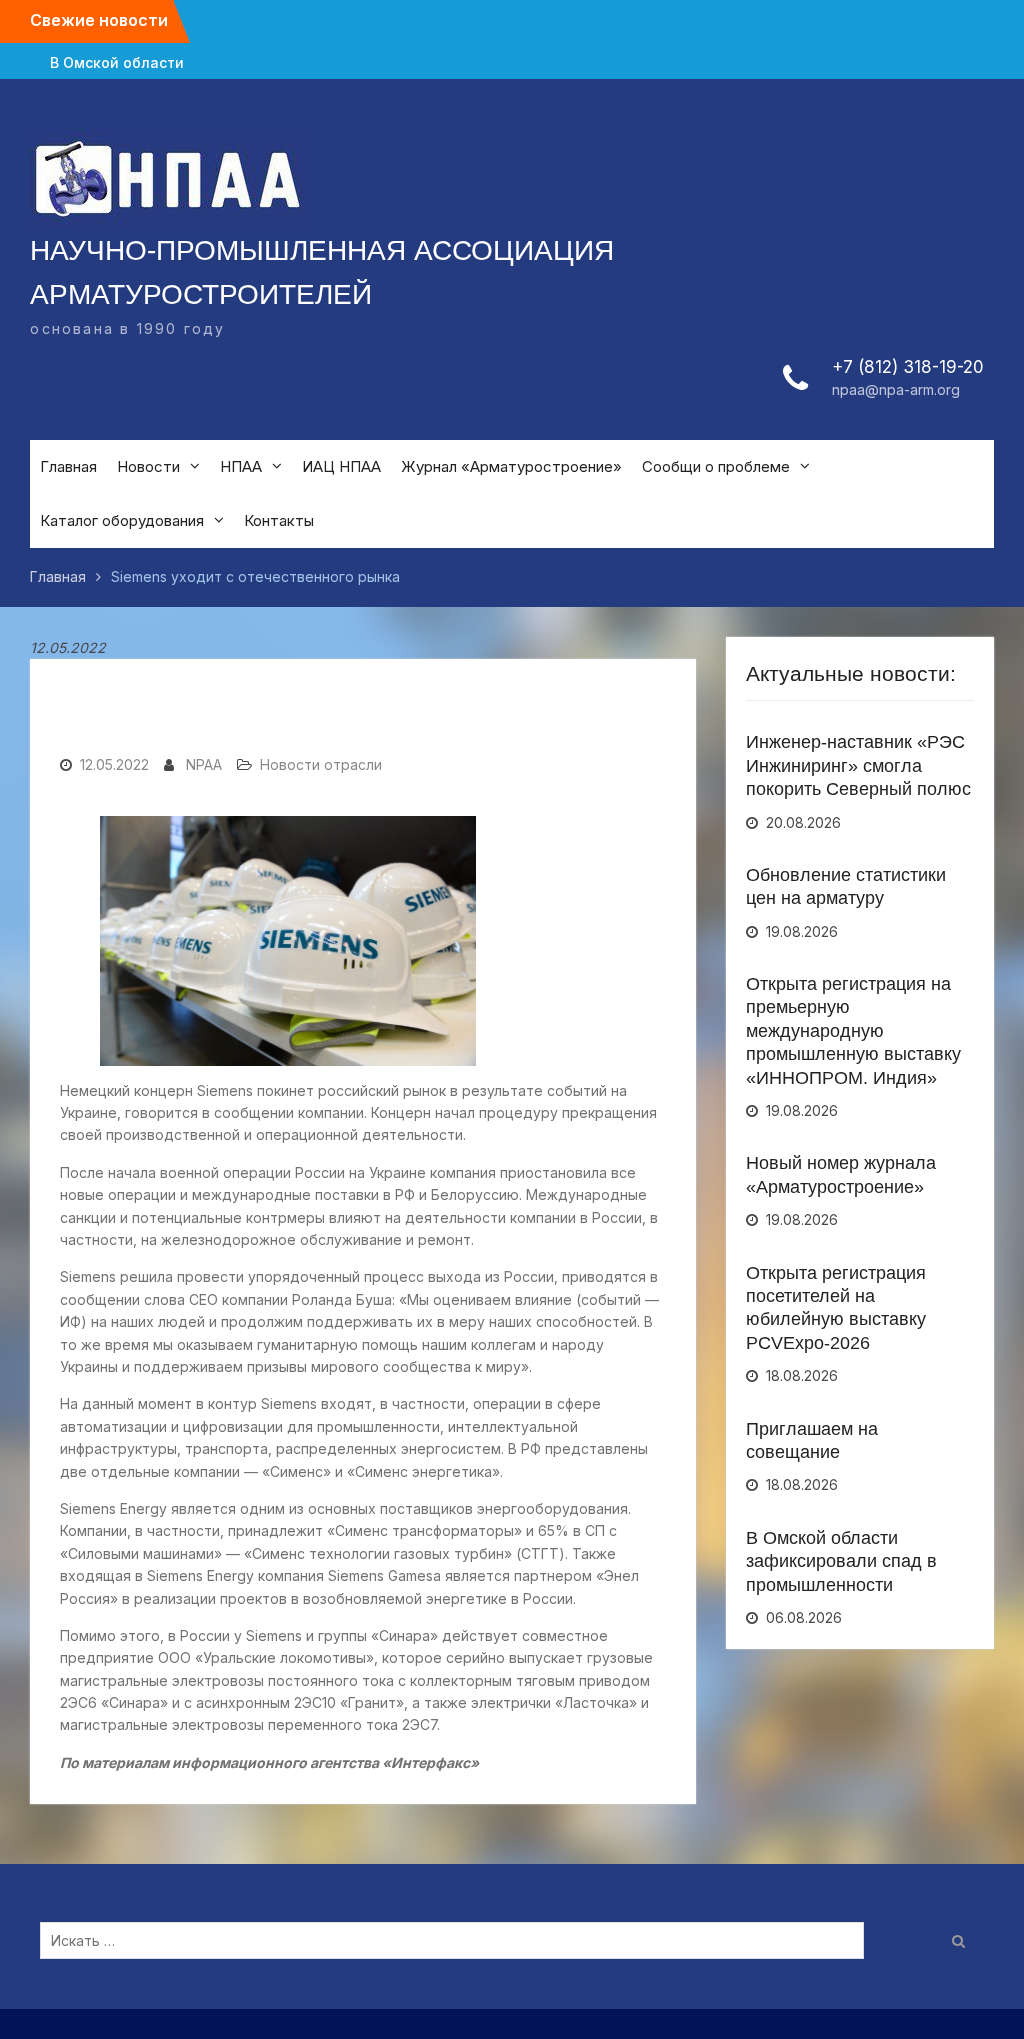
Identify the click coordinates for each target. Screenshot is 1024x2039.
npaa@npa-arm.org (896, 389)
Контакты (279, 520)
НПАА (241, 466)
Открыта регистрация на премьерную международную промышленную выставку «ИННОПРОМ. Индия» (853, 1031)
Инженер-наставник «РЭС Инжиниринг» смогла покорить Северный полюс (858, 765)
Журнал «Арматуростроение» (511, 466)
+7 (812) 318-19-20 (908, 367)
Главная (68, 466)
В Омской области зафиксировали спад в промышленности (841, 1561)
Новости (148, 466)
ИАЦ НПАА (341, 466)
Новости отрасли (321, 764)
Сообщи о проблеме (716, 466)
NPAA (204, 764)
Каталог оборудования (122, 520)
